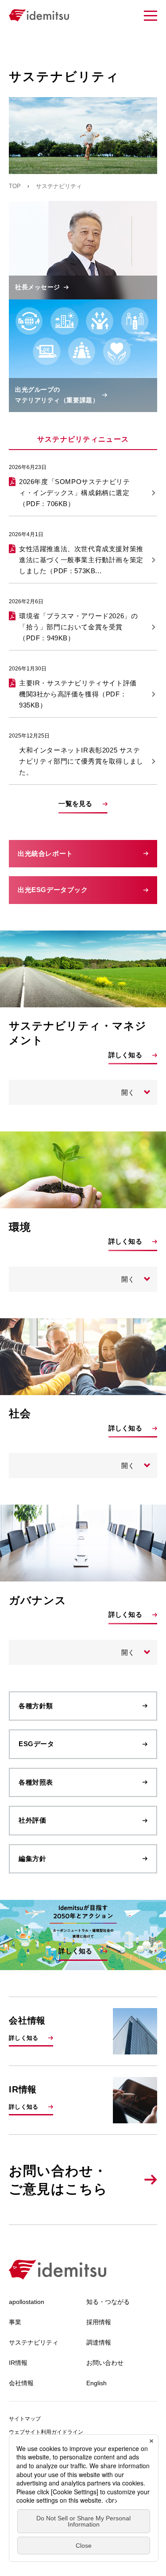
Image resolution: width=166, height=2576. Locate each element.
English (97, 2383)
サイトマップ (25, 2419)
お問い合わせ (105, 2363)
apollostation (27, 2302)
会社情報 (21, 2383)
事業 (15, 2322)
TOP (15, 186)
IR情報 (18, 2363)
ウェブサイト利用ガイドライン (46, 2432)
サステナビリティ (34, 2342)
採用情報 (99, 2322)
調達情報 (99, 2342)
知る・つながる (108, 2302)
